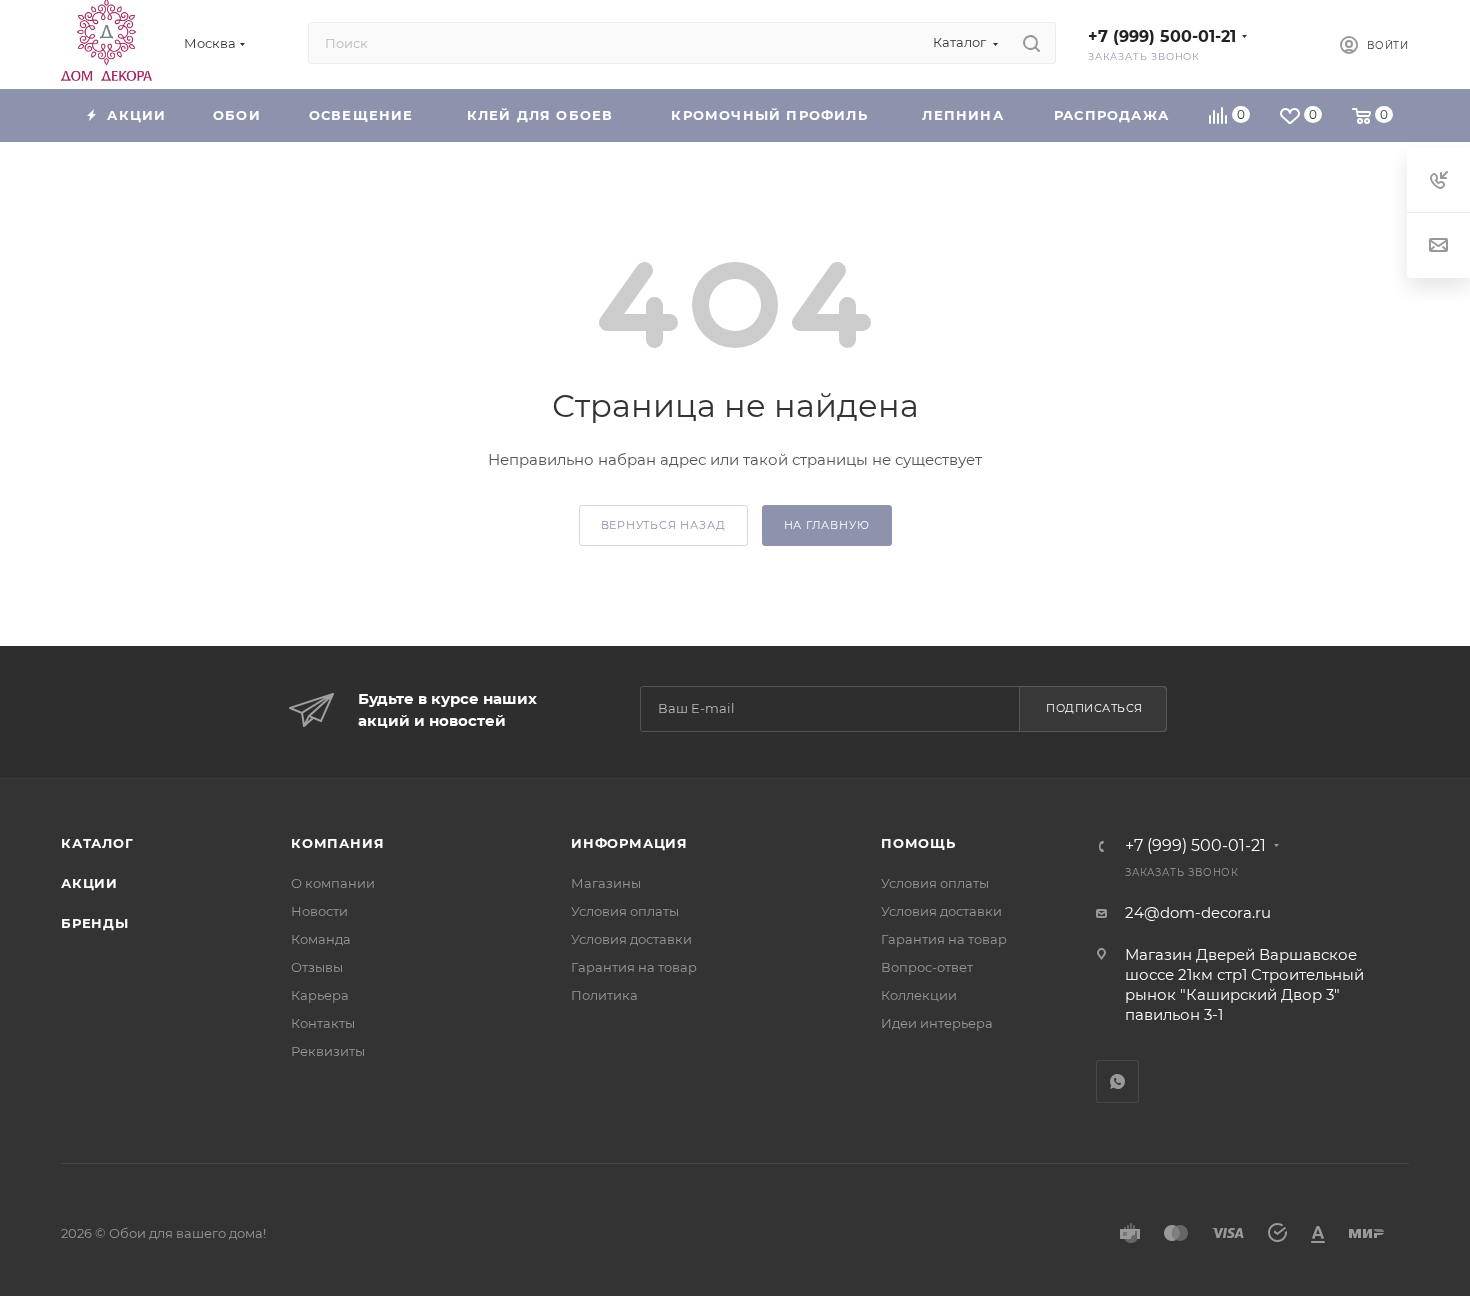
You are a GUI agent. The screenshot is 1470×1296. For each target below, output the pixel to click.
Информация (629, 843)
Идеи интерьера (937, 1023)
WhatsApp (1117, 1081)
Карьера (320, 995)
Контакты (323, 1023)
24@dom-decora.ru (1198, 912)
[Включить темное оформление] (1291, 43)
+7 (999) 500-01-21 (1162, 36)
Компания (337, 843)
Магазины (606, 883)
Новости (319, 911)
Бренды (95, 923)
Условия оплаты (625, 911)
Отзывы (317, 967)
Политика (604, 995)
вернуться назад (663, 525)
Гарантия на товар (634, 967)
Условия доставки (631, 939)
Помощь (918, 843)
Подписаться (1094, 708)
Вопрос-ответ (927, 967)
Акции (89, 883)
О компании (333, 883)
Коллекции (919, 995)
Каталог (97, 843)
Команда (321, 939)
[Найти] (1031, 43)
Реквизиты (328, 1051)
